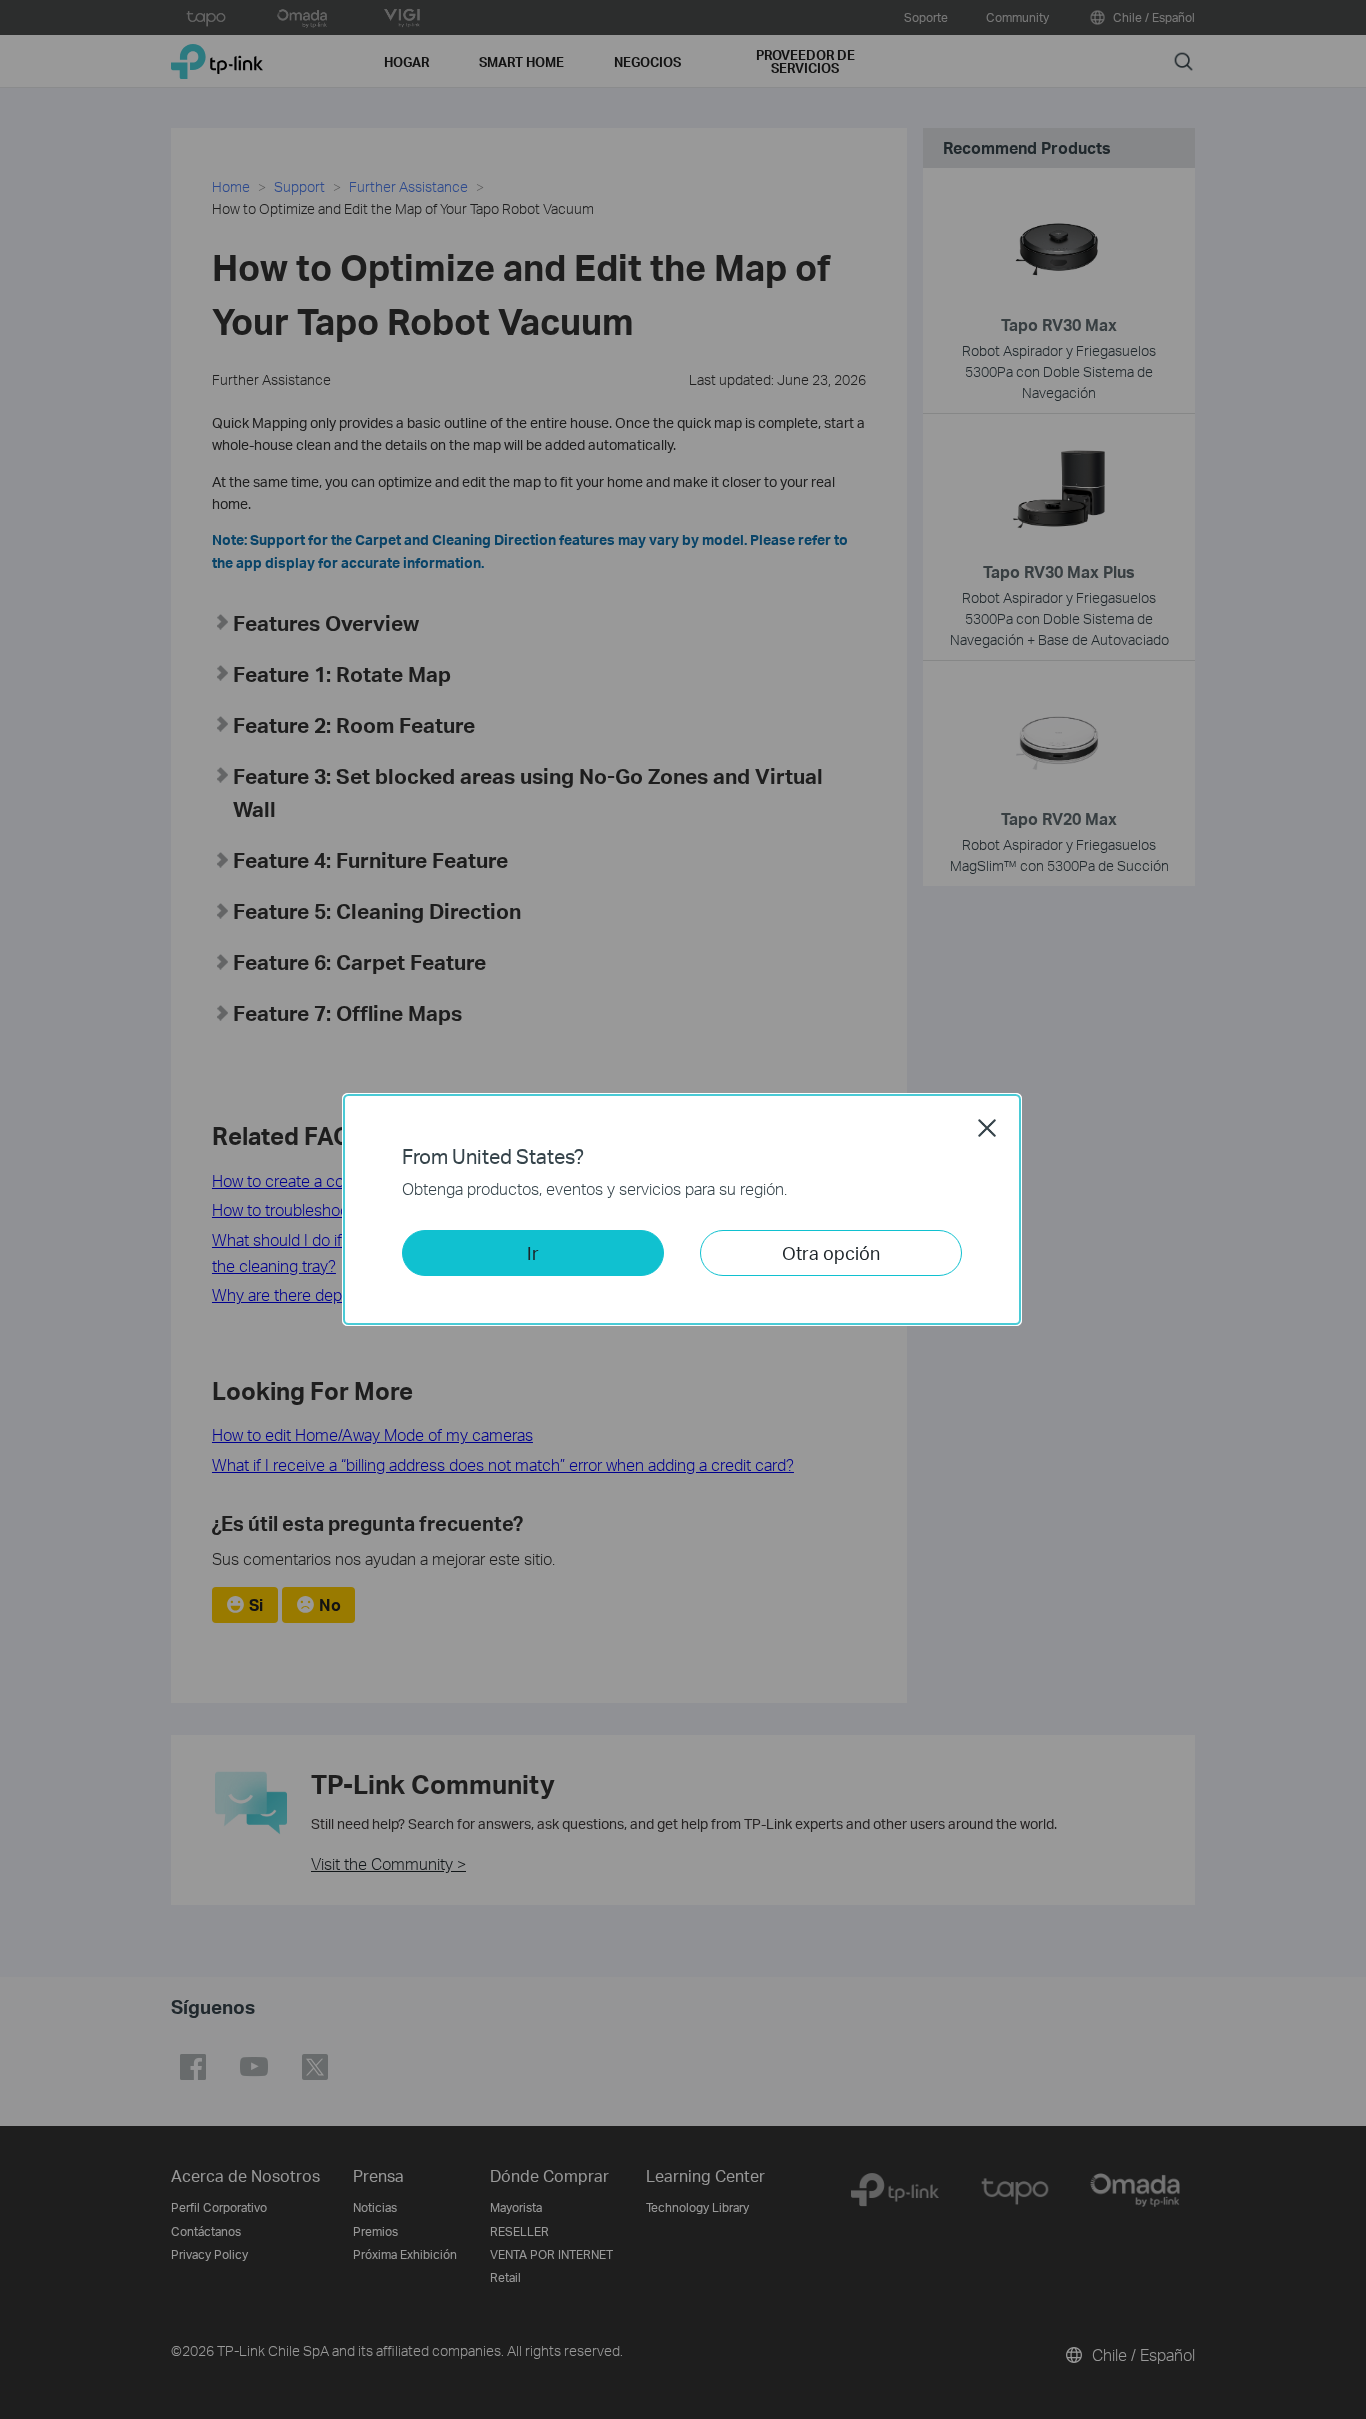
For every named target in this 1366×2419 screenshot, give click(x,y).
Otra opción (831, 1252)
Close (987, 1128)
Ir (533, 1252)
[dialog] (683, 1209)
